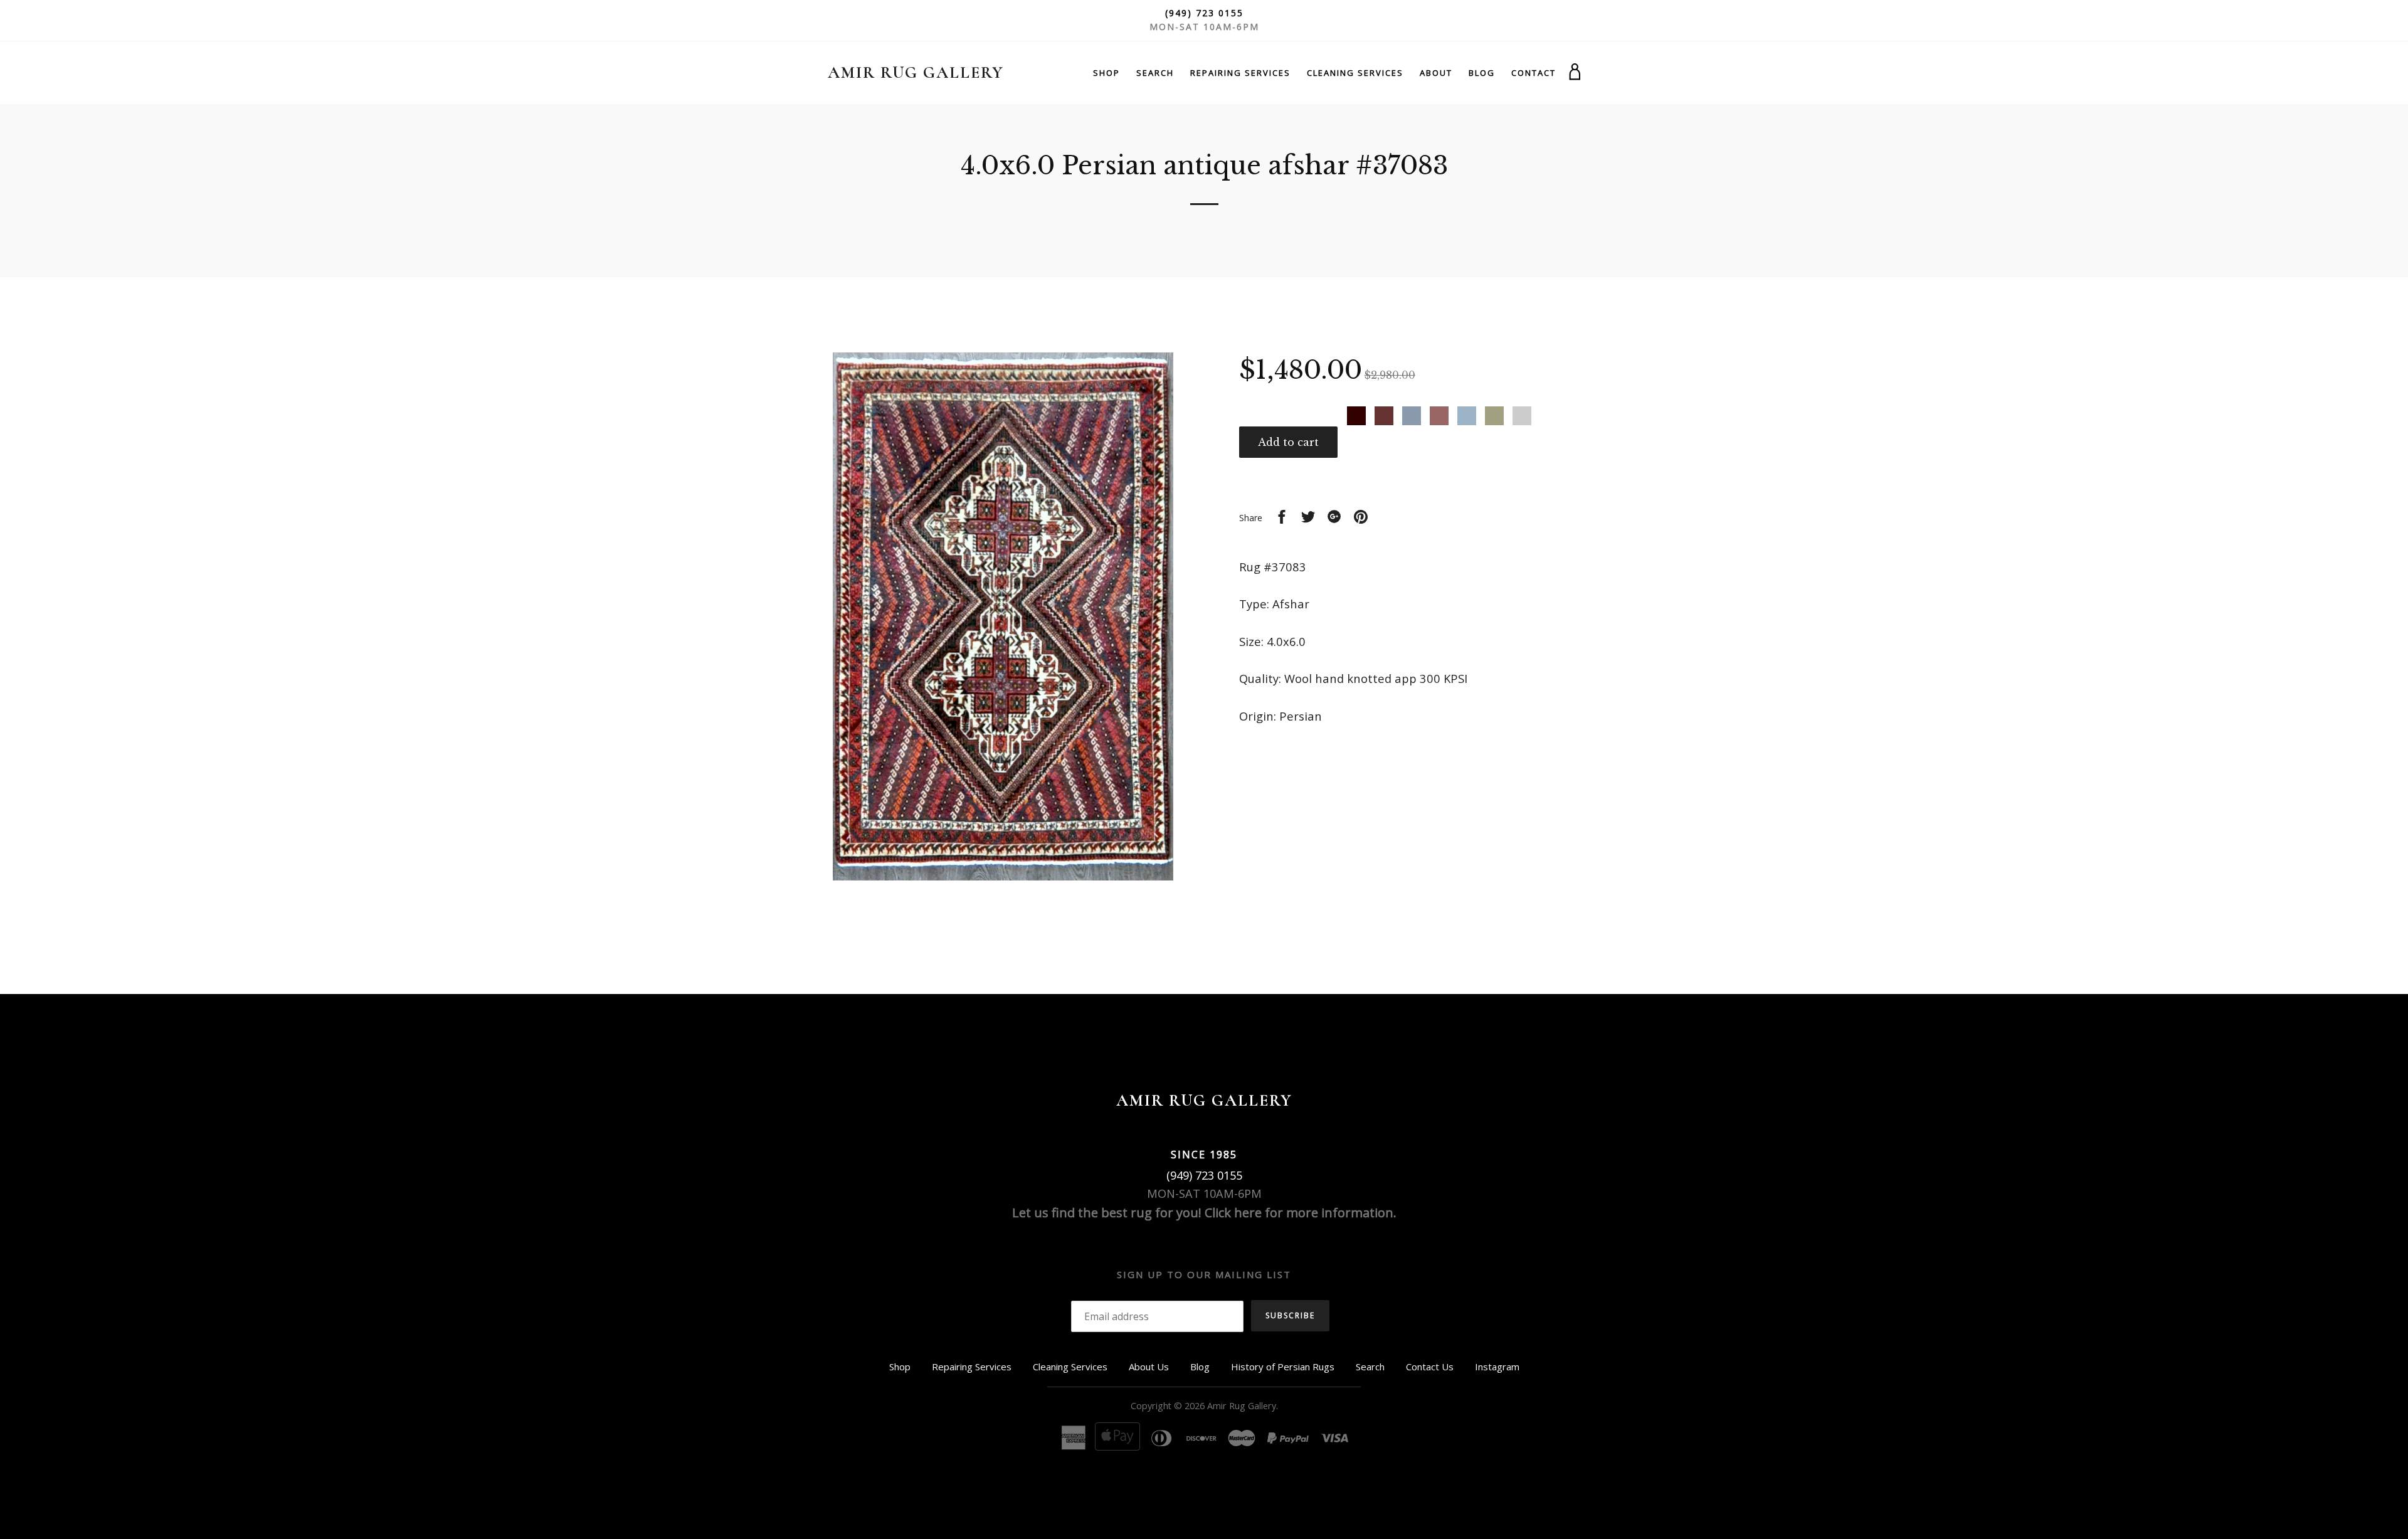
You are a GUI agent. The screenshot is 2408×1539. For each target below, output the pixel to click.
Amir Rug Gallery (916, 72)
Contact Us (1430, 1367)
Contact (1534, 73)
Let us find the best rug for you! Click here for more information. (1204, 1213)
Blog (1482, 73)
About (1436, 73)
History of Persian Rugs (1283, 1367)
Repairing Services (1240, 73)
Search (1155, 73)
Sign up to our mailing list (1204, 1274)
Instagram (1497, 1367)
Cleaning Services (1355, 73)
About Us (1149, 1367)
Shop (1106, 73)
